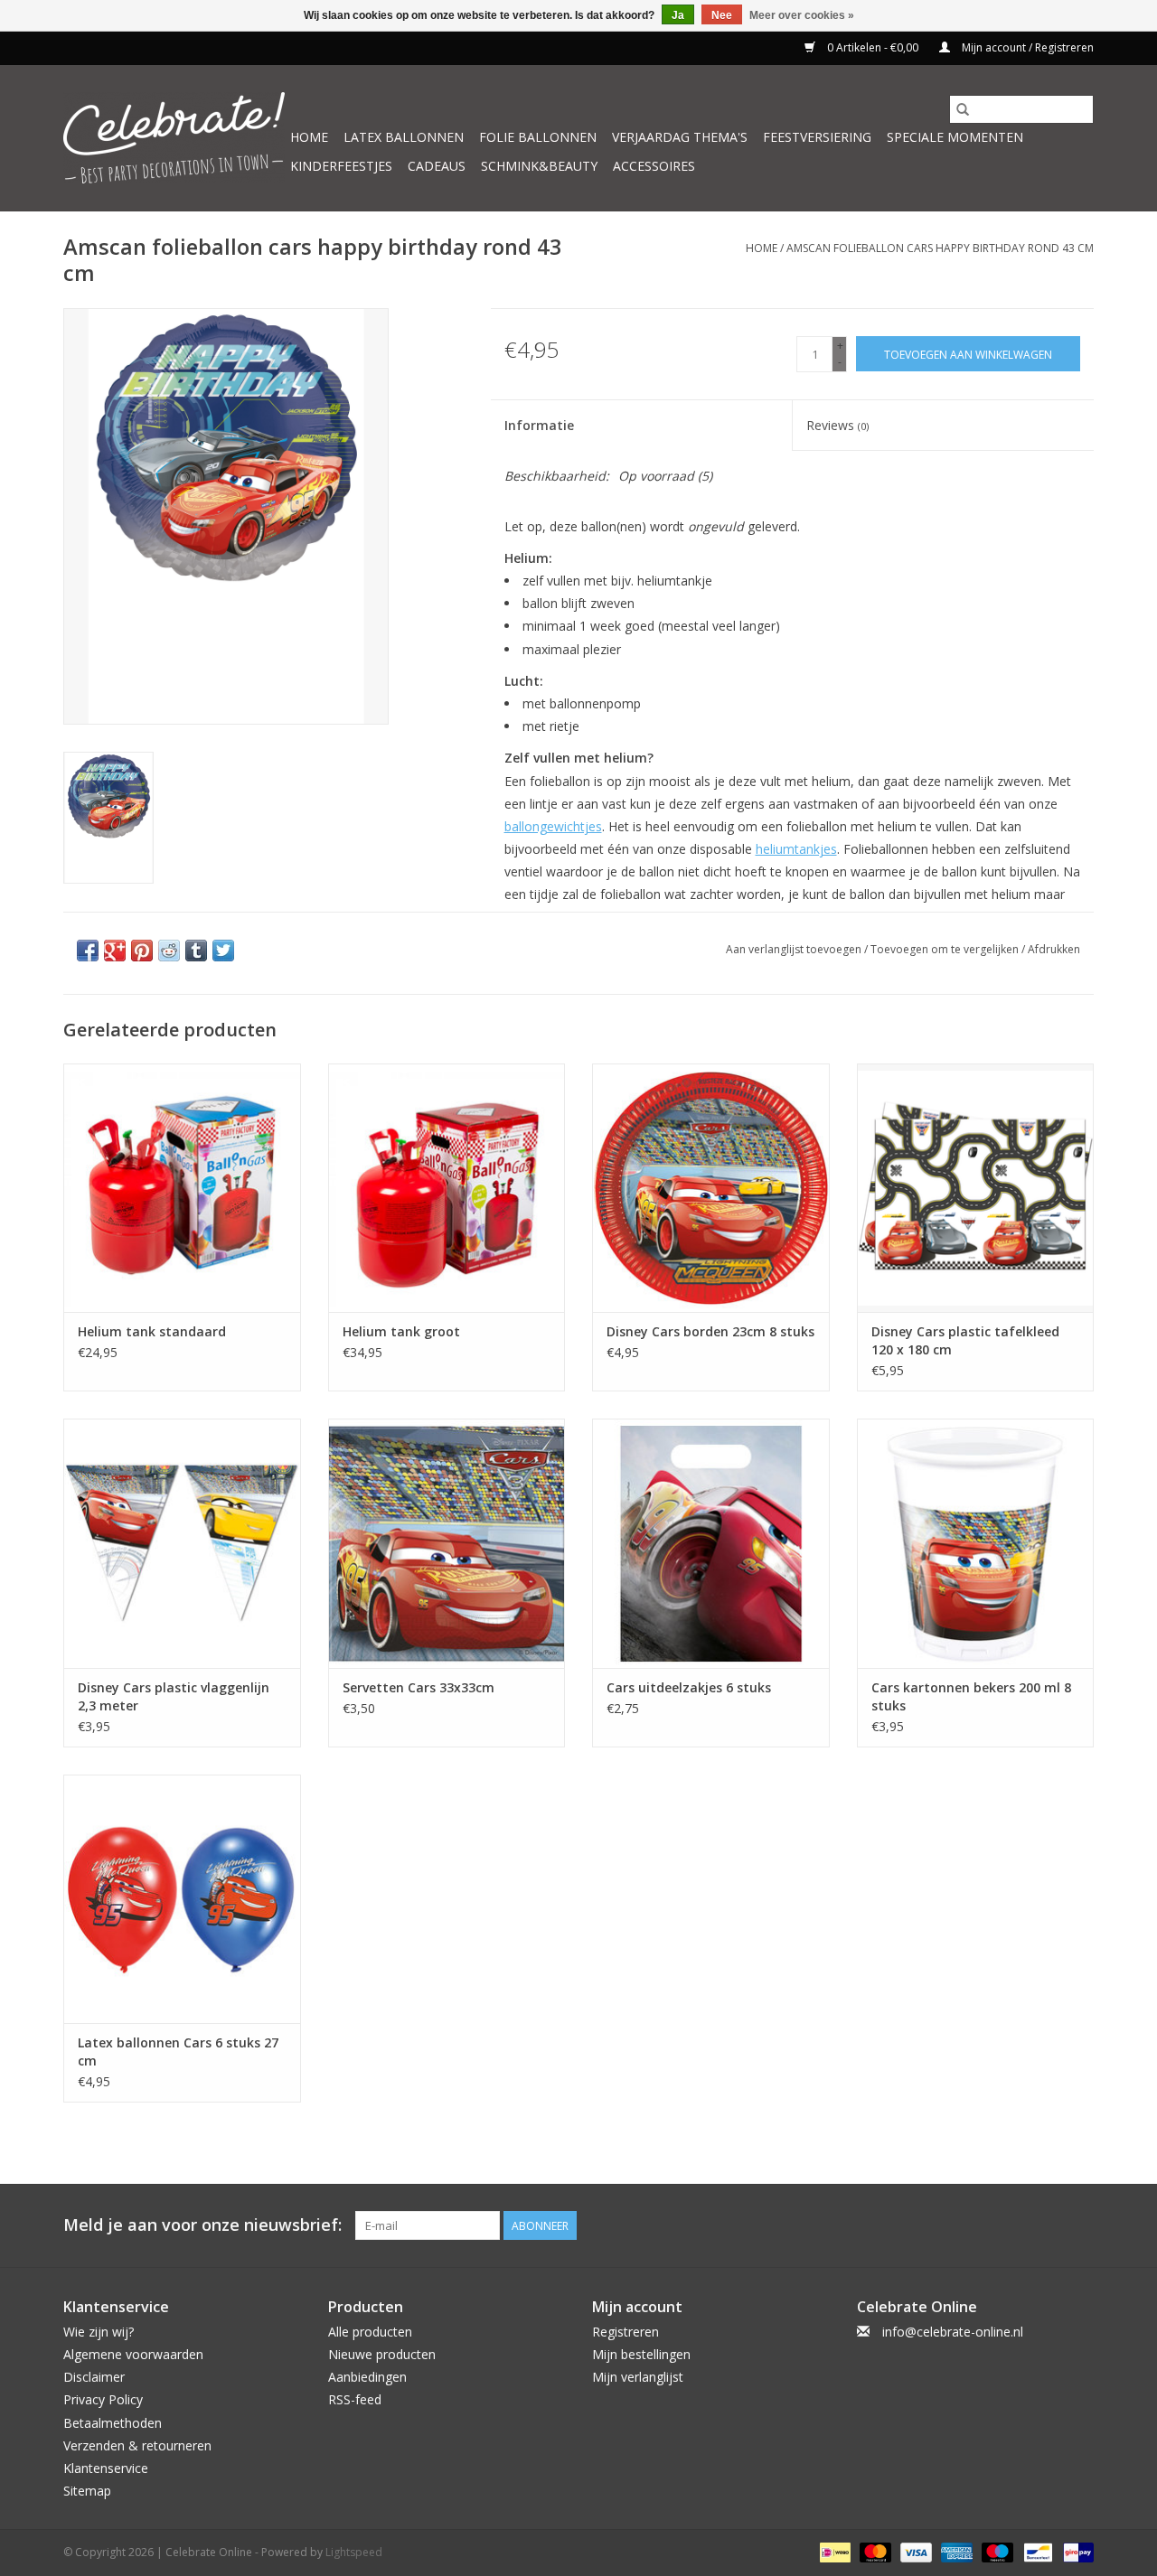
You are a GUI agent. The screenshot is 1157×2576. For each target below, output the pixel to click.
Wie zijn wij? (99, 2332)
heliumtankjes (796, 849)
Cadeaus (437, 166)
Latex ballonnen (404, 137)
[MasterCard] (874, 2552)
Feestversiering (817, 137)
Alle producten (370, 2332)
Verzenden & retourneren (137, 2445)
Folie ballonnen (538, 137)
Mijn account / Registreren (1026, 47)
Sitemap (87, 2491)
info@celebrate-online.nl (953, 2332)
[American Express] (955, 2552)
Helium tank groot (401, 1331)
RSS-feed (355, 2399)
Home (309, 137)
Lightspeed (354, 2552)
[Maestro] (996, 2552)
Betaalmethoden (113, 2423)
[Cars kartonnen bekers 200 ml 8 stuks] (976, 1543)
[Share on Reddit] (169, 951)
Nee (722, 15)
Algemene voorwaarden (133, 2354)
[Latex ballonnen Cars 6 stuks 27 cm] (182, 1899)
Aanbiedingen (367, 2377)
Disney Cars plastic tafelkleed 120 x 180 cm (965, 1340)
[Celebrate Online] (174, 138)
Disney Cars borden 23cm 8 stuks (710, 1331)
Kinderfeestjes (341, 166)
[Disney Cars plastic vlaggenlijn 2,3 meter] (182, 1543)
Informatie (539, 425)
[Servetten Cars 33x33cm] (447, 1543)
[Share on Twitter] (223, 951)
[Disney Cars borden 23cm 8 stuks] (711, 1188)
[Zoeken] (963, 109)
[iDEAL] (833, 2552)
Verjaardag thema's (680, 137)
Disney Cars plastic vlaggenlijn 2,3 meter (174, 1696)
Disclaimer (94, 2377)
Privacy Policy (103, 2399)
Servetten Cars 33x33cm (419, 1687)
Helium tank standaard (152, 1331)
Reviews (837, 425)
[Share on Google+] (115, 951)
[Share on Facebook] (88, 951)
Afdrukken (1054, 949)
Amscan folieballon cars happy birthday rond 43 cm (940, 248)
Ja (678, 15)
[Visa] (914, 2552)
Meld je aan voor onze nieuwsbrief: (202, 2225)
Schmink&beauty (539, 166)
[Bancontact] (1036, 2552)
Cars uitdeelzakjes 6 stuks (689, 1687)
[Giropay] (1075, 2552)
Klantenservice (106, 2468)
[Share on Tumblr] (196, 951)
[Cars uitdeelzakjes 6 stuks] (711, 1543)
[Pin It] (142, 951)
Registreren (626, 2332)
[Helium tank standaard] (182, 1188)
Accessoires (654, 166)
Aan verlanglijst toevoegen (795, 949)
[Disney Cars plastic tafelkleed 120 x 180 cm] (976, 1188)
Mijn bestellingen (641, 2354)
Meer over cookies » (802, 15)
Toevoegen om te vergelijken (946, 949)
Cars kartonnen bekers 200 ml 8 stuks (971, 1696)
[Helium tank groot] (447, 1188)
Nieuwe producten (382, 2354)
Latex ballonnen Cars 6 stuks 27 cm (178, 2051)
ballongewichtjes (553, 826)
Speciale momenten (955, 137)
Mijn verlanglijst (638, 2377)
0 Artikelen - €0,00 (873, 47)
